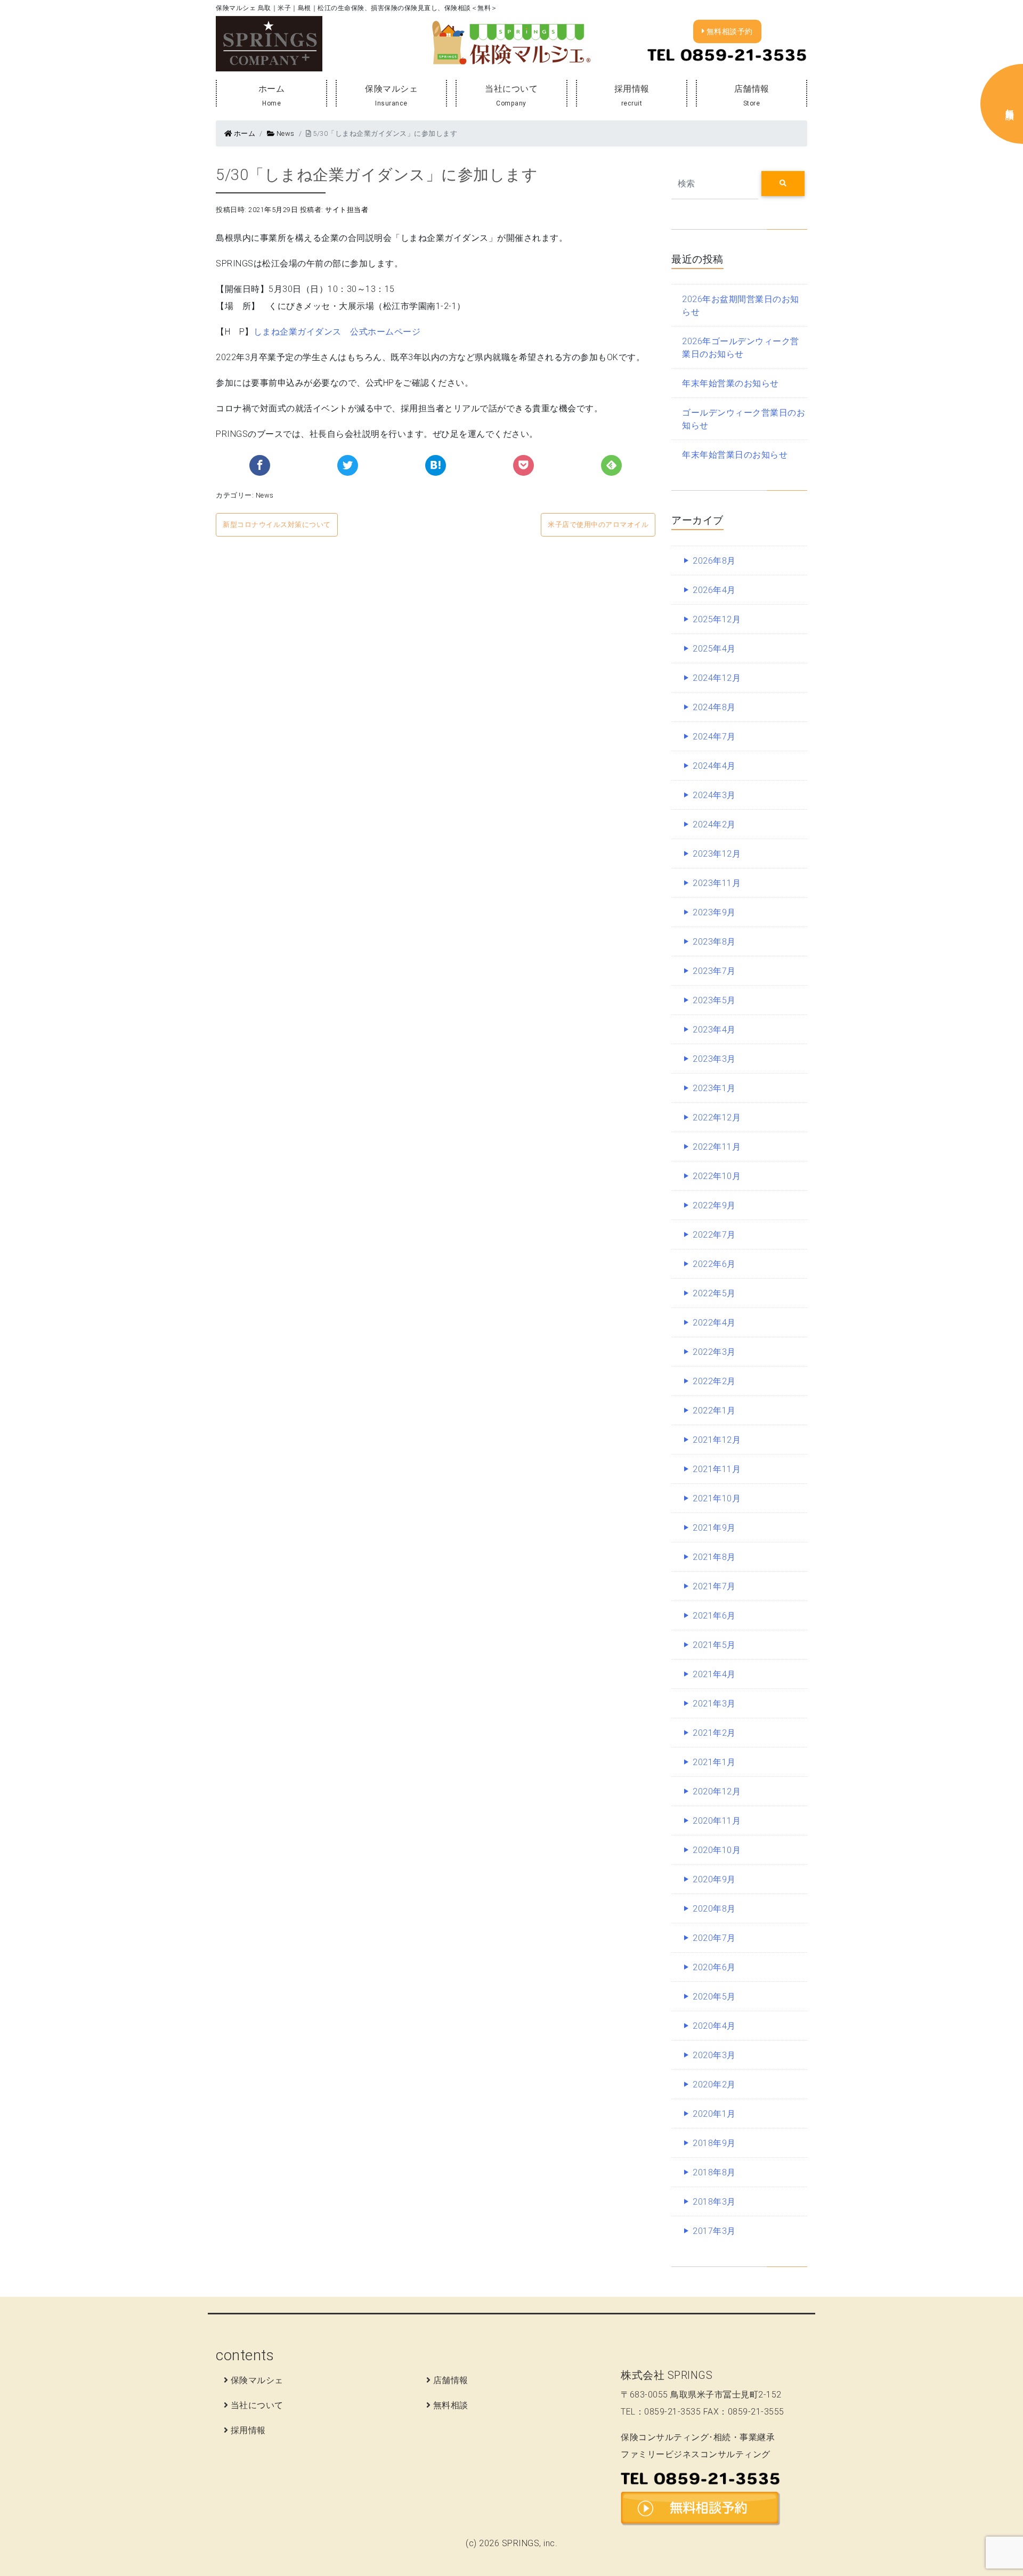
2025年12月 (717, 619)
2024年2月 (714, 824)
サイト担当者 (347, 210)
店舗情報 (751, 95)
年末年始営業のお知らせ (730, 383)
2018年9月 (714, 2143)
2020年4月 (714, 2026)
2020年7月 (714, 1938)
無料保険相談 (1010, 104)
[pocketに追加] (523, 465)
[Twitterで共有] (348, 465)
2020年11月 (717, 1821)
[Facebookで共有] (260, 465)
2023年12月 (717, 854)
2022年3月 (714, 1352)
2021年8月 (714, 1557)
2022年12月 (717, 1117)
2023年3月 (714, 1059)
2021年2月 (714, 1733)
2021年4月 (714, 1674)
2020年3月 (714, 2055)
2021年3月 (714, 1703)
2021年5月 (714, 1645)
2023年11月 (717, 883)
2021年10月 (717, 1498)
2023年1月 (714, 1088)
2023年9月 (714, 912)
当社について (511, 95)
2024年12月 (717, 678)
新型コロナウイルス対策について (277, 525)
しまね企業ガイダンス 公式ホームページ (337, 331)
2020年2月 (714, 2084)
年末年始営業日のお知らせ (735, 454)
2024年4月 (714, 766)
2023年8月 (714, 941)
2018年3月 (714, 2201)
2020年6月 (714, 1967)
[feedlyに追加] (611, 465)
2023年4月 (714, 1029)
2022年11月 (717, 1147)
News (285, 133)
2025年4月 (714, 648)
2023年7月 (714, 971)
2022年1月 (714, 1410)
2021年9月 (714, 1527)
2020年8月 (714, 1908)
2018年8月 (714, 2172)
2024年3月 (714, 795)
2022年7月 (714, 1234)
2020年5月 (714, 1996)
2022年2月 (714, 1381)
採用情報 (631, 95)
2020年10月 (717, 1850)
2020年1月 (714, 2114)
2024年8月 (714, 707)
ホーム (272, 95)
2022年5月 (714, 1293)
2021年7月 (714, 1586)
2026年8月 (714, 560)
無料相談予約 (729, 31)
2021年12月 (717, 1440)
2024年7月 (714, 736)
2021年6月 (714, 1615)
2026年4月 (714, 590)
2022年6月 (714, 1264)
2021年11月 (717, 1469)
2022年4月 (714, 1322)
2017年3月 (714, 2231)
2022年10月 (717, 1176)
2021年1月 (714, 1762)
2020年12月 (717, 1791)
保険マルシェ (391, 95)
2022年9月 (714, 1205)
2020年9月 (714, 1879)
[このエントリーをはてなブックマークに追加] (436, 465)
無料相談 (451, 2405)
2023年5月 (714, 1000)
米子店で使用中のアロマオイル (598, 525)
